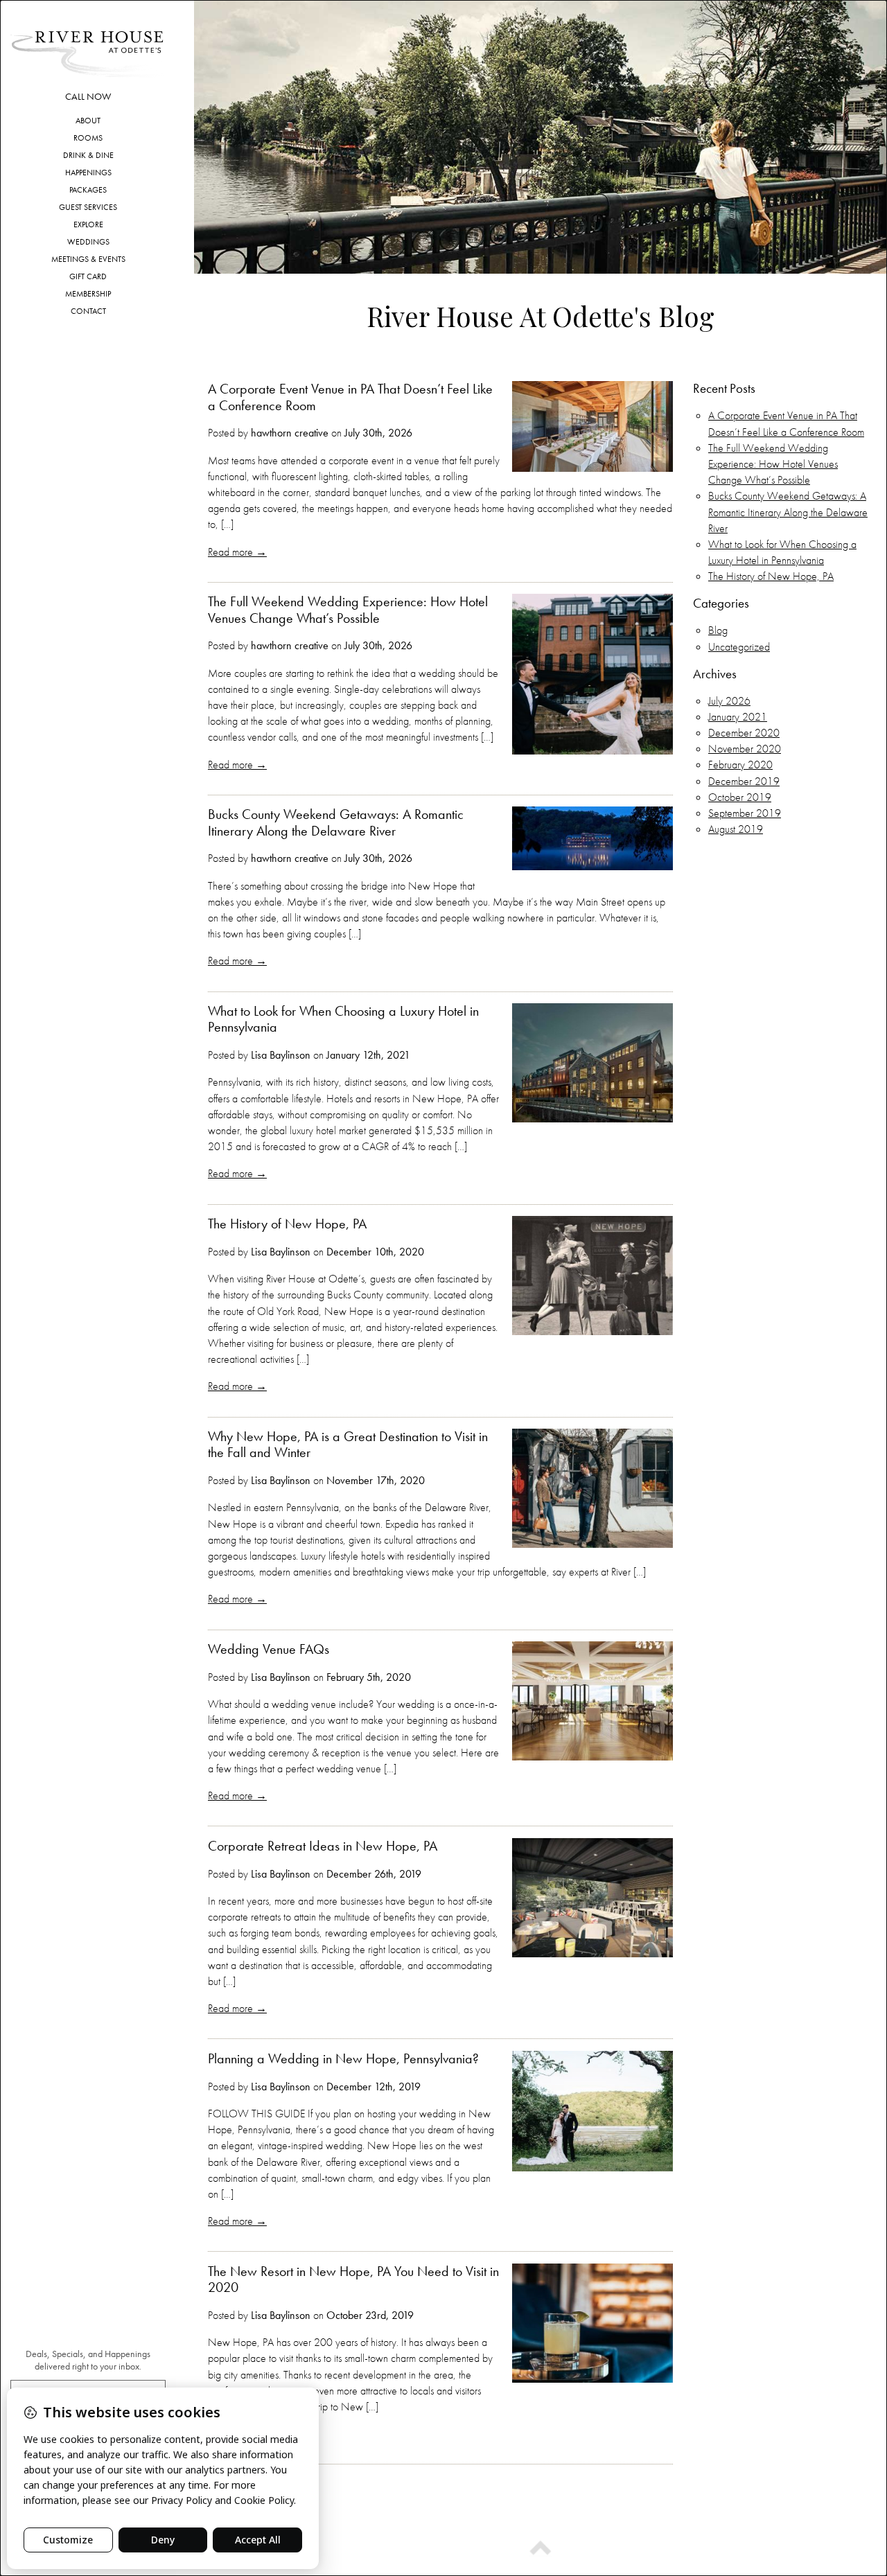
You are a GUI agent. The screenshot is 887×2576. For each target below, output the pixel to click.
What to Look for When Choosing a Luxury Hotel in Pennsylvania (343, 1019)
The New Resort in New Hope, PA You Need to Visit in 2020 (353, 2279)
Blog (718, 630)
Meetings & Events (88, 259)
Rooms (88, 138)
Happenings (88, 173)
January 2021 (738, 717)
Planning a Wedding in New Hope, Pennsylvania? (343, 2058)
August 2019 (736, 829)
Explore (88, 224)
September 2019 (745, 813)
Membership (88, 294)
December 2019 (744, 781)
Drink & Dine (88, 155)
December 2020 (744, 733)
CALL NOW (88, 97)
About (88, 121)
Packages (88, 190)
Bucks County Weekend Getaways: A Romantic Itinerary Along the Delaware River (336, 822)
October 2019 (740, 797)
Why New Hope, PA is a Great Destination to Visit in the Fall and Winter (348, 1444)
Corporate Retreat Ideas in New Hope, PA (323, 1846)
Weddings (88, 242)
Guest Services (88, 207)
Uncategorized (739, 647)
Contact (88, 311)
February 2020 (740, 765)
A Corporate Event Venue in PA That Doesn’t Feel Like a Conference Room (350, 397)
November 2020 (745, 749)
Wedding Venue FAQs (269, 1649)
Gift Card (88, 276)
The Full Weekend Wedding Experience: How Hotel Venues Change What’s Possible (348, 609)
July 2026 (729, 701)
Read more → (237, 552)
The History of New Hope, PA (287, 1224)
